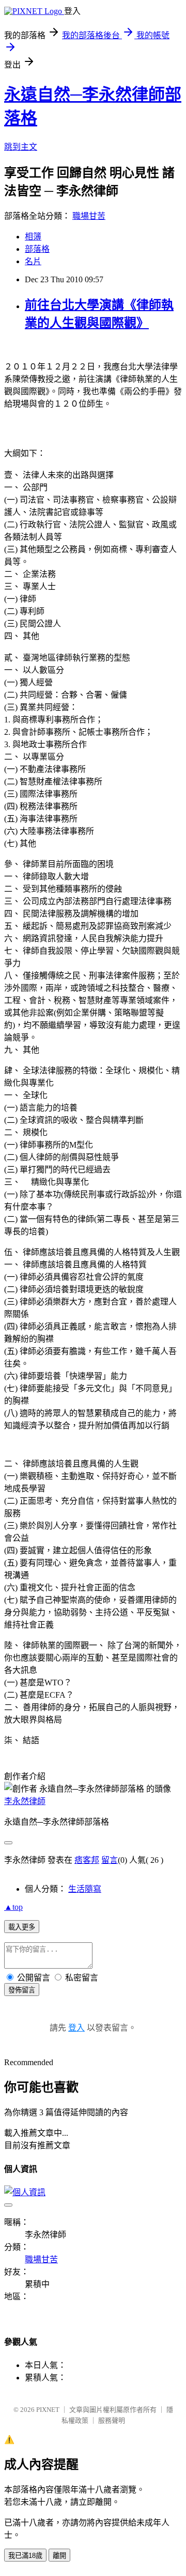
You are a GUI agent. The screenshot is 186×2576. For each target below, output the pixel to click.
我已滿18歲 (25, 2556)
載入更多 (22, 1927)
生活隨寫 (85, 1889)
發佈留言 (22, 1990)
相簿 (33, 237)
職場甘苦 (89, 216)
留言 (110, 1860)
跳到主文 (21, 147)
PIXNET (48, 2410)
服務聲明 (112, 2420)
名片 (33, 261)
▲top (13, 1907)
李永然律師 (25, 1801)
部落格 (37, 249)
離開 (59, 2556)
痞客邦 (87, 1860)
